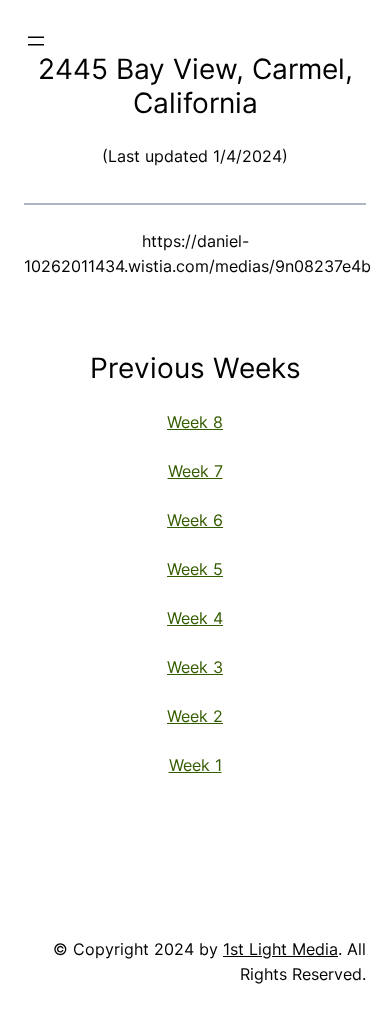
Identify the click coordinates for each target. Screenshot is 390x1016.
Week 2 (195, 716)
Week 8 (195, 422)
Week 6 (195, 520)
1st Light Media (280, 949)
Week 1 (195, 765)
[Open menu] (36, 41)
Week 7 (195, 471)
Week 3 (195, 667)
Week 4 (195, 618)
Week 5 (195, 569)
